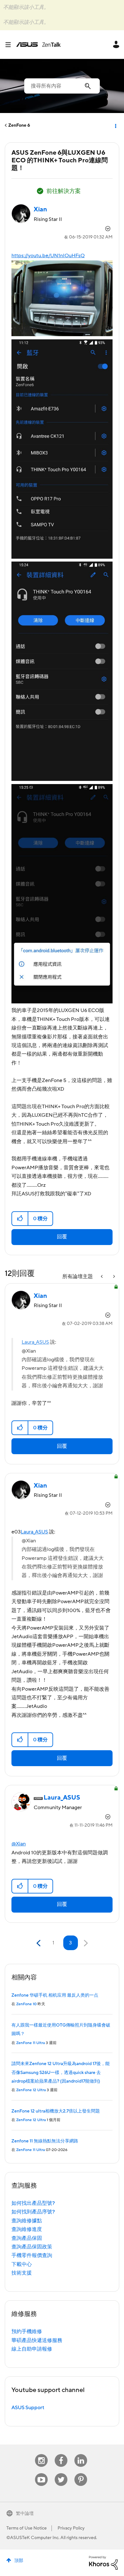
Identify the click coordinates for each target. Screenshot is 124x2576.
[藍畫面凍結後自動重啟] (114, 1277)
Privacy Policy (71, 2528)
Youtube (41, 2473)
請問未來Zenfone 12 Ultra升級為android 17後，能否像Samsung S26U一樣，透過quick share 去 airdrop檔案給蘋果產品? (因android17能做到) (61, 2073)
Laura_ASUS (35, 1342)
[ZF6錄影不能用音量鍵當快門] (102, 1277)
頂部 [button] (19, 2561)
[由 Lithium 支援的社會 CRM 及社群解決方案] (103, 2562)
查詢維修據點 (27, 2221)
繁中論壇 (25, 2514)
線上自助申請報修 (32, 2349)
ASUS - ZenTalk (38, 45)
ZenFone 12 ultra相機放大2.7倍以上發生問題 (56, 2111)
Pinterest (81, 2473)
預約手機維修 (27, 2332)
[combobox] (62, 86)
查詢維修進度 (27, 2229)
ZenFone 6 (19, 125)
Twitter (61, 2473)
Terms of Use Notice (27, 2528)
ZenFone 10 (26, 2004)
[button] (20, 1219)
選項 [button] (115, 125)
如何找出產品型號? (33, 2203)
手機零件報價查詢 (32, 2255)
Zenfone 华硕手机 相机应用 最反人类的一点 (55, 1995)
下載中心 (22, 2264)
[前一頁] (39, 1943)
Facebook (61, 2454)
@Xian (19, 1844)
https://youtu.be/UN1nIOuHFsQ (48, 256)
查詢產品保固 (27, 2238)
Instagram (41, 2454)
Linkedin (81, 2454)
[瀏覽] (10, 45)
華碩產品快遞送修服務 (37, 2340)
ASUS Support (28, 2408)
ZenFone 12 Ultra (31, 2090)
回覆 (62, 1237)
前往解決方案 (64, 191)
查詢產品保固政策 (32, 2247)
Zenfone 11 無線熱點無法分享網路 (45, 2141)
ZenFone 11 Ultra (31, 2043)
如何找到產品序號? (33, 2212)
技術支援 (22, 2273)
